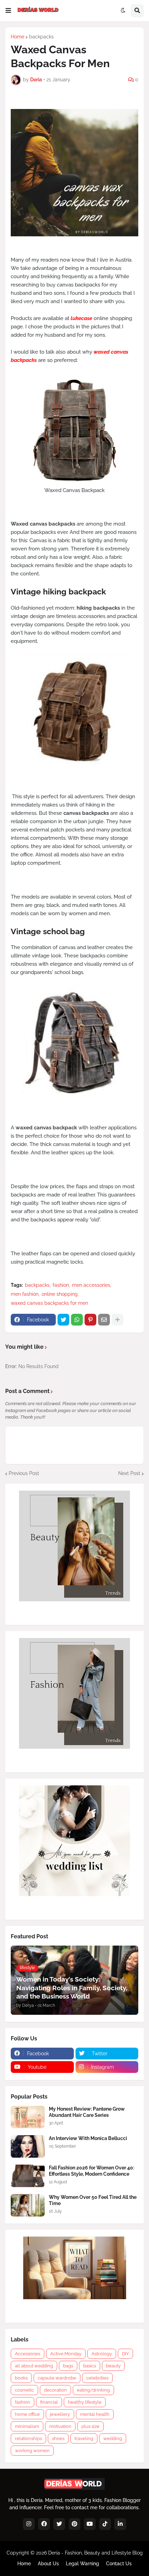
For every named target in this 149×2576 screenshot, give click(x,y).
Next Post (129, 1473)
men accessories (91, 1285)
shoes (58, 2438)
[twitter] (59, 2524)
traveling (84, 2438)
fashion (61, 1285)
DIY (125, 2354)
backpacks (41, 37)
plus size (90, 2426)
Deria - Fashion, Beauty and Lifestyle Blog (95, 2553)
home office (27, 2414)
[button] (8, 11)
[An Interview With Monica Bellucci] (28, 2146)
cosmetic (24, 2390)
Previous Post (24, 1473)
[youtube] (90, 2524)
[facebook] (44, 2524)
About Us (48, 2564)
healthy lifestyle (85, 2402)
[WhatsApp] (77, 1320)
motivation (60, 2426)
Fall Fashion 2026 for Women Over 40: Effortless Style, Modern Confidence (91, 2171)
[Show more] (117, 1320)
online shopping (60, 1294)
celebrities (97, 2378)
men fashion (25, 1294)
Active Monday (66, 2354)
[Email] (104, 1320)
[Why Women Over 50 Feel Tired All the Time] (28, 2205)
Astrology (102, 2354)
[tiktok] (105, 2524)
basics (90, 2366)
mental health (95, 2414)
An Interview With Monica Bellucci (88, 2138)
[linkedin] (120, 2524)
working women (32, 2451)
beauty (113, 2366)
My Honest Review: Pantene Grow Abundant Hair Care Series (87, 2112)
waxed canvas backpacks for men (49, 1303)
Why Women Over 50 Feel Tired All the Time (93, 2200)
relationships (28, 2438)
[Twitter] (63, 1320)
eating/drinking (93, 2390)
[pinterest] (74, 2524)
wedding (113, 2438)
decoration (55, 2390)
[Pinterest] (90, 1320)
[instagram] (29, 2524)
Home (17, 37)
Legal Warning (82, 2564)
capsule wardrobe (57, 2378)
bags (68, 2366)
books (21, 2378)
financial (49, 2402)
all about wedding (34, 2366)
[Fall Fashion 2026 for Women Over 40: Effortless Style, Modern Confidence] (28, 2176)
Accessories (28, 2354)
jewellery (60, 2414)
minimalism (27, 2426)
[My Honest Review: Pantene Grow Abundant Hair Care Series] (28, 2117)
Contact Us (119, 2564)
